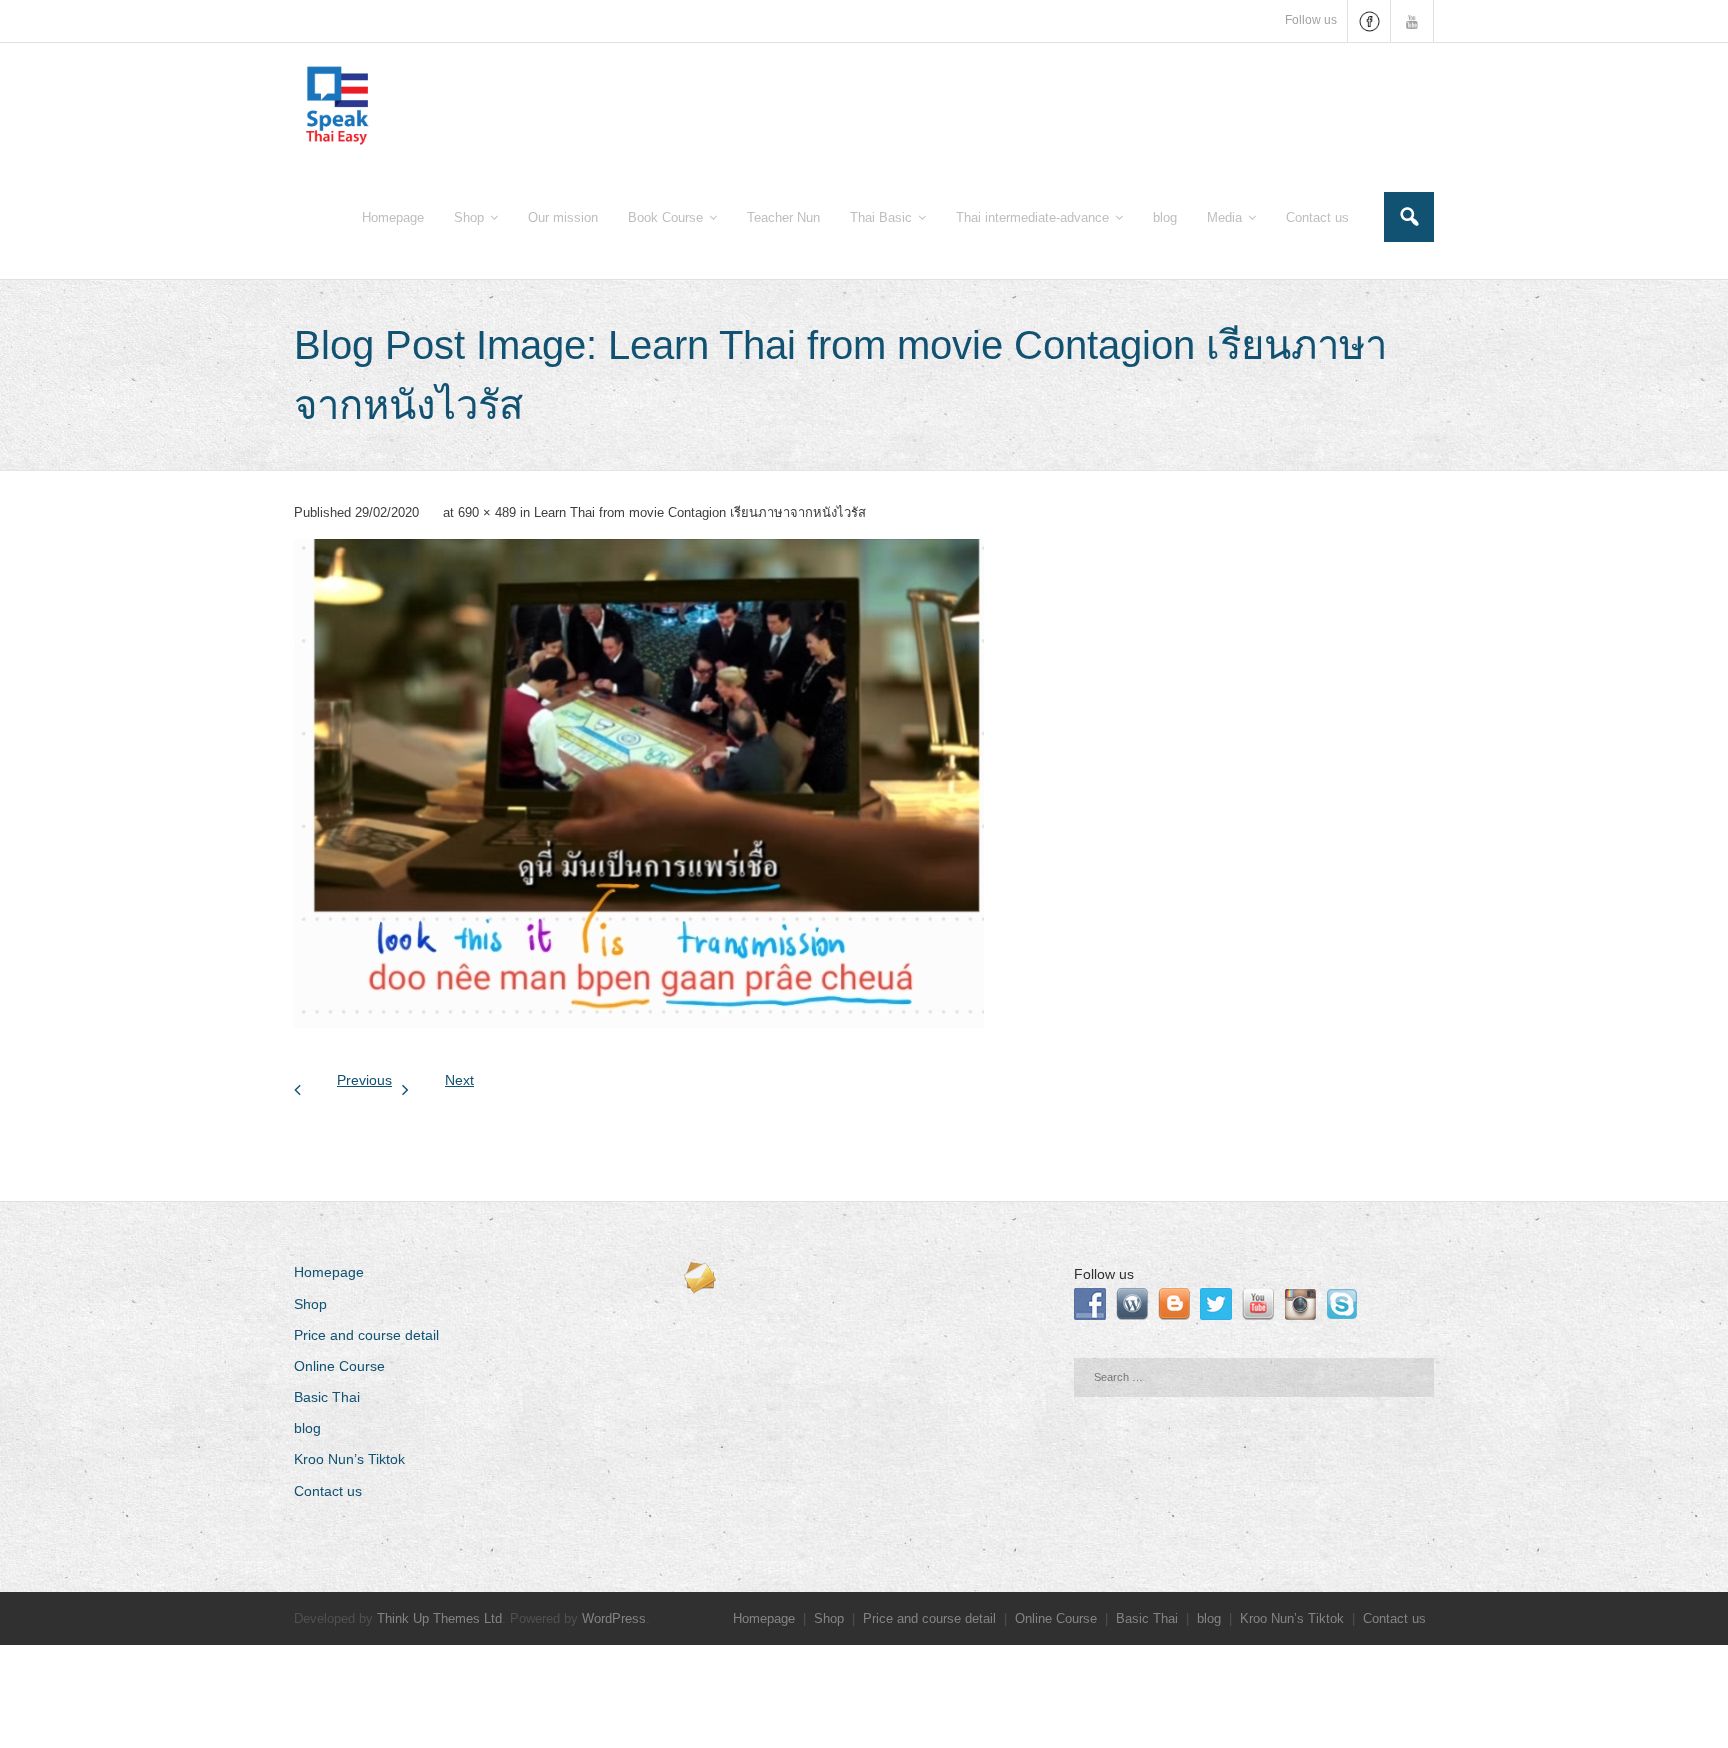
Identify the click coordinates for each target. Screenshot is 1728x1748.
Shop (310, 1304)
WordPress (614, 1618)
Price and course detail (366, 1335)
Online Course (339, 1366)
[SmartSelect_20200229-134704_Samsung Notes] (639, 783)
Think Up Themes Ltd (439, 1618)
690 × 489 (487, 512)
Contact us (328, 1491)
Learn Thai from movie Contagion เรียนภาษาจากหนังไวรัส (700, 512)
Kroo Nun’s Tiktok (349, 1459)
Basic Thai (327, 1397)
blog (307, 1428)
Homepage (329, 1272)
